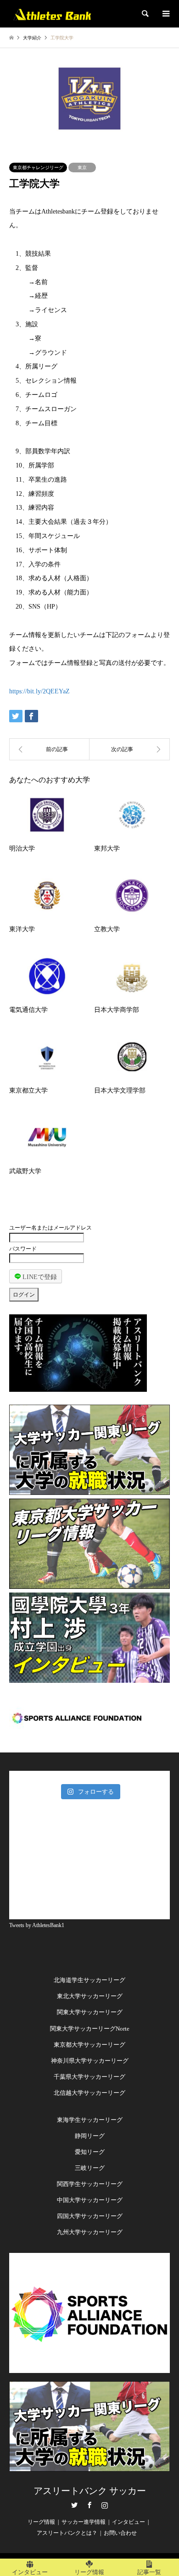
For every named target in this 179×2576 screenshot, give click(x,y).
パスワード (23, 1249)
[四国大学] (49, 749)
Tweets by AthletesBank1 (37, 1925)
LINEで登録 (39, 1277)
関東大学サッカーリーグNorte (90, 2029)
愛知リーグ (90, 2152)
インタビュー (129, 2522)
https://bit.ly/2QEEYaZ (39, 691)
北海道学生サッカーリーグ (89, 1980)
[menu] (165, 14)
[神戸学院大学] (130, 749)
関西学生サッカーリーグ (90, 2184)
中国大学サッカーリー (87, 2200)
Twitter (74, 2505)
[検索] (145, 14)
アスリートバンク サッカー (90, 2491)
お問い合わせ (120, 2533)
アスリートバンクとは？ (67, 2533)
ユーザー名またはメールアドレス (50, 1228)
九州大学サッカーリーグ (90, 2232)
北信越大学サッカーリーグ (89, 2093)
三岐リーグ (90, 2168)
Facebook (89, 2505)
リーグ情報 (41, 2522)
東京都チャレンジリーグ (38, 168)
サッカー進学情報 (84, 2522)
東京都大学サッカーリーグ (89, 2045)
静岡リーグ (90, 2136)
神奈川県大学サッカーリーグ (90, 2061)
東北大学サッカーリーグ (90, 1996)
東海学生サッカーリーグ (90, 2120)
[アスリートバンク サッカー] (52, 14)
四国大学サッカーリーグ (90, 2216)
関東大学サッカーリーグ (90, 2012)
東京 (82, 168)
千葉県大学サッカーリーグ (89, 2077)
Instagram (105, 2505)
